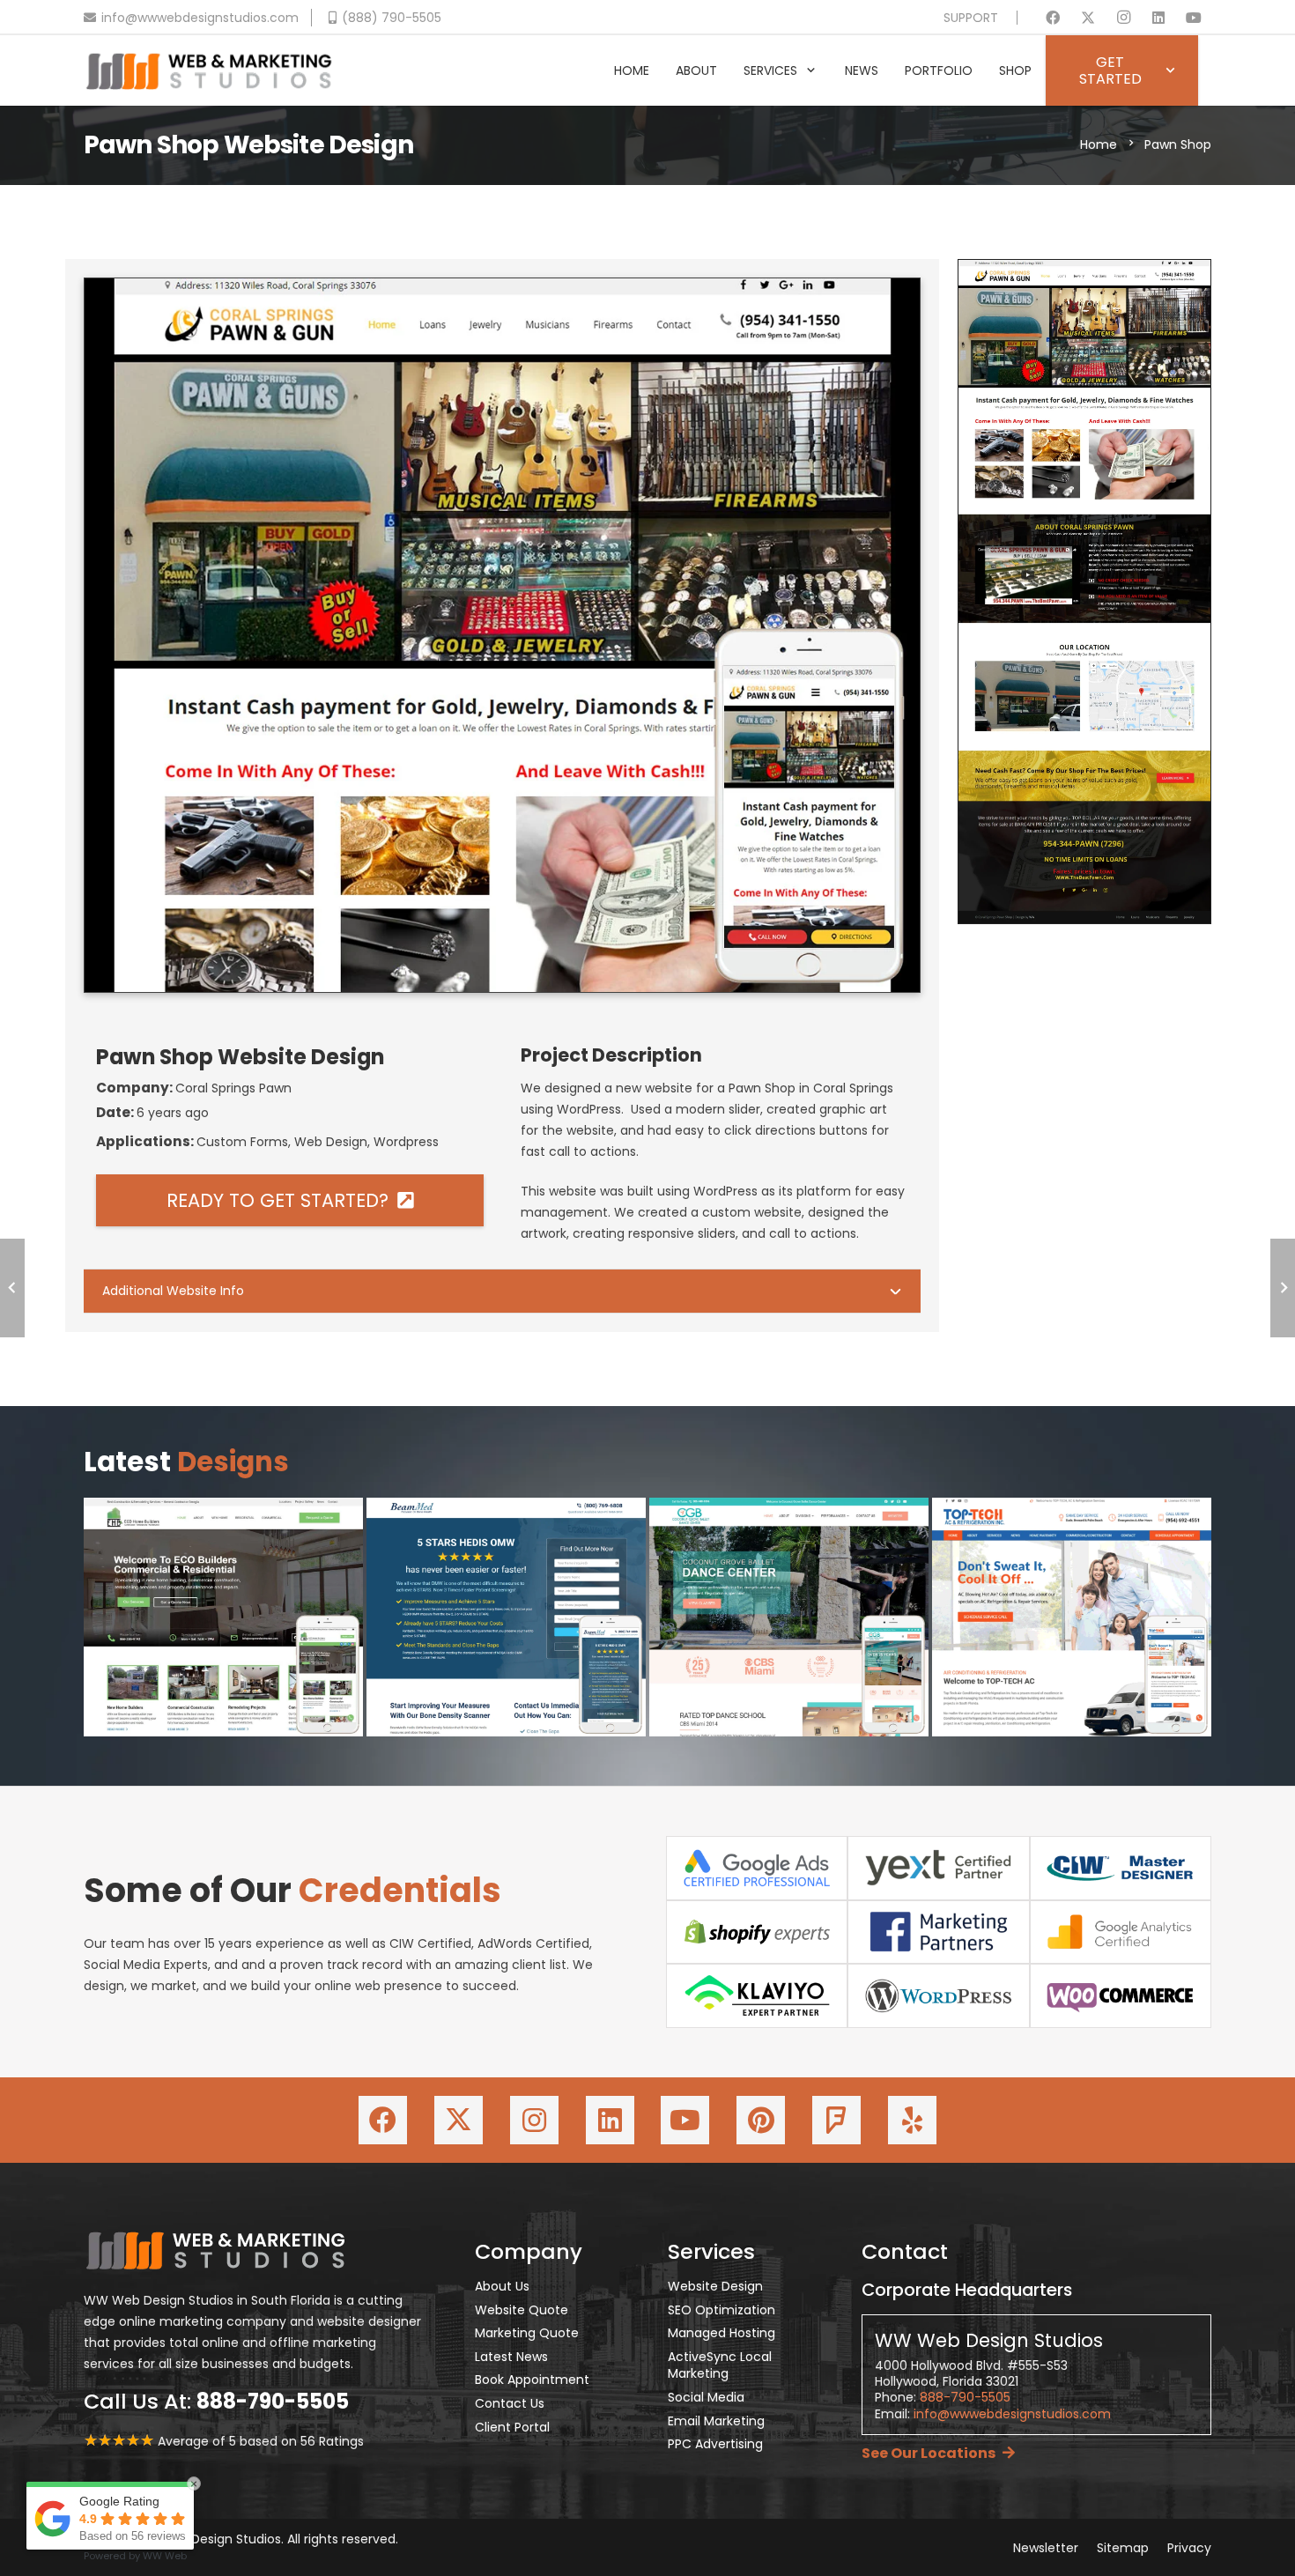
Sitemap (1123, 2548)
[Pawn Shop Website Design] (502, 289)
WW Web (165, 2556)
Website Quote (522, 2310)
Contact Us (510, 2403)
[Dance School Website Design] (789, 1617)
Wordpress (406, 1142)
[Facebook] (1053, 18)
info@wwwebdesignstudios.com (1012, 2414)
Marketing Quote (527, 2333)
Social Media (706, 2397)
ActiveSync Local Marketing (720, 2365)
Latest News (511, 2357)
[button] (811, 71)
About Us (502, 2286)
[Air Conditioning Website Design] (1072, 1617)
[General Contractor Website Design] (223, 1617)
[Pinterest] (761, 2120)
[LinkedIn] (1158, 18)
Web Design (331, 1142)
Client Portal (512, 2427)
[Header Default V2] (209, 70)
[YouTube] (1194, 18)
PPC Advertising (715, 2444)
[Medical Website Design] (506, 1617)
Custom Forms (242, 1142)
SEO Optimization (721, 2310)
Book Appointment (532, 2380)
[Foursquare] (836, 2120)
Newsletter (1046, 2548)
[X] (1088, 18)
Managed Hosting (721, 2333)
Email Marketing (716, 2421)
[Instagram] (1123, 18)
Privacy (1189, 2548)
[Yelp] (912, 2120)
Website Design (715, 2286)
